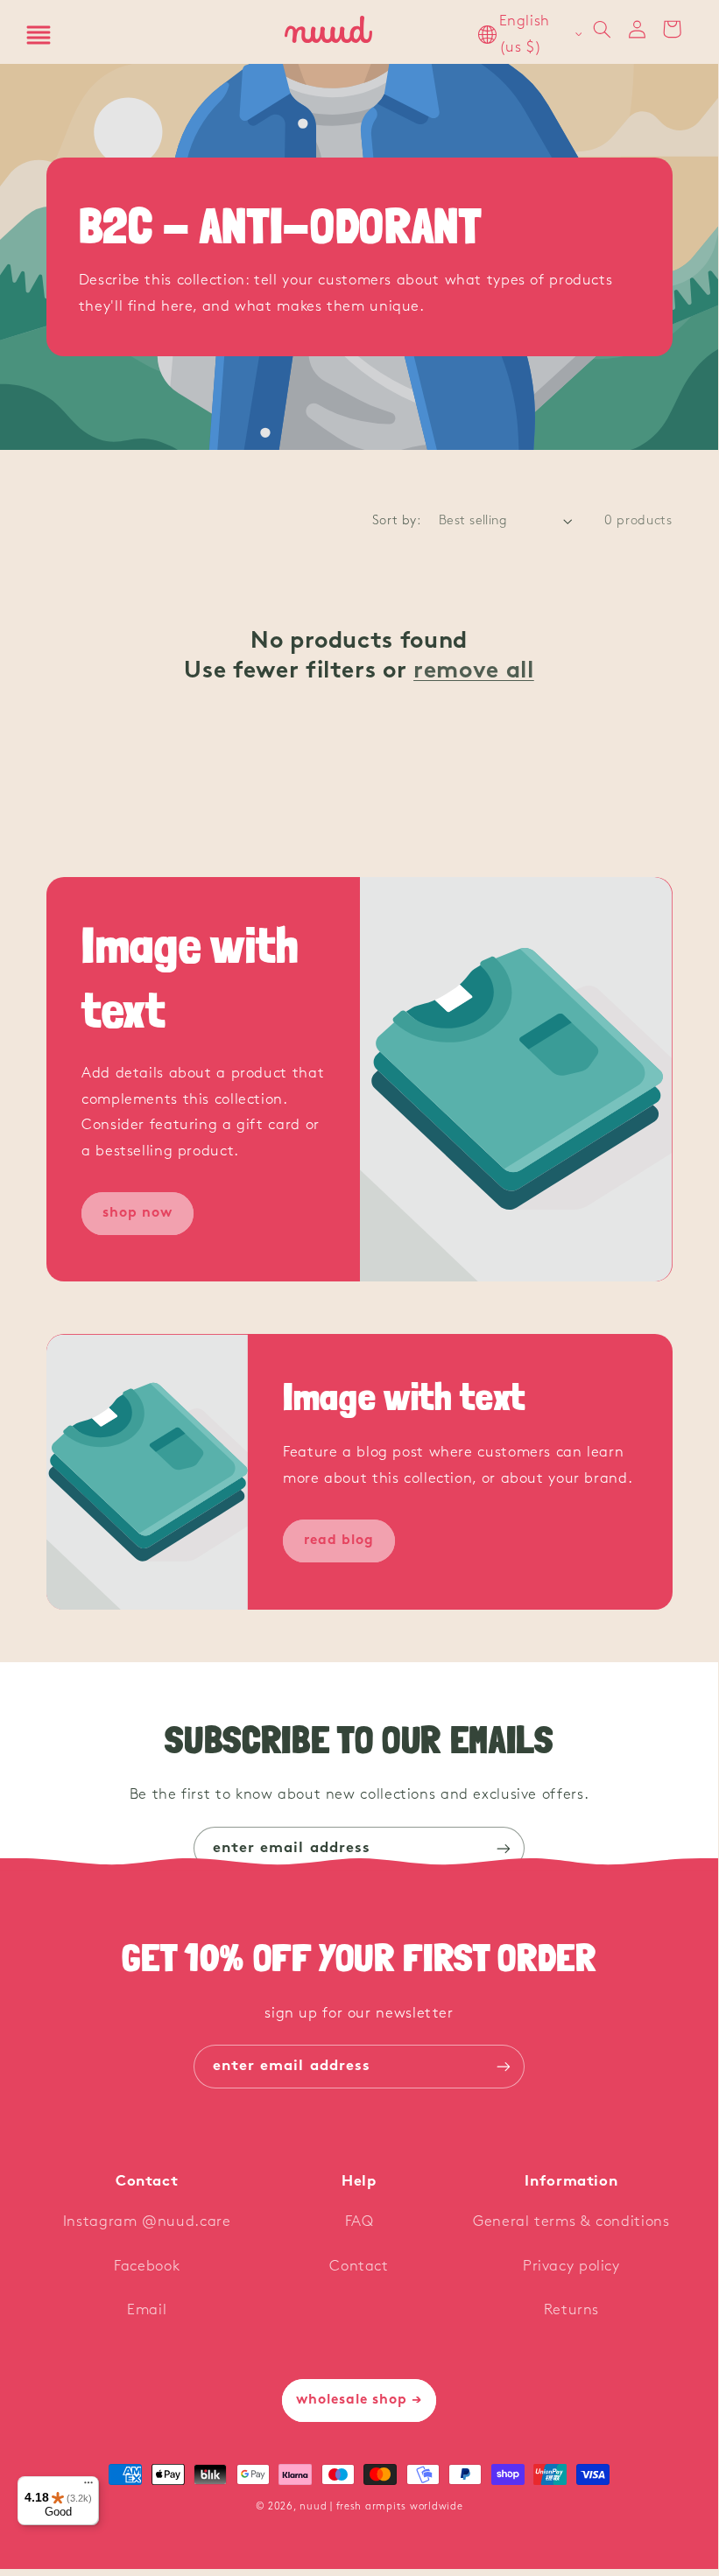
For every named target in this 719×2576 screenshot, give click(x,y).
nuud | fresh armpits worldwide (381, 2507)
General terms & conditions (571, 2222)
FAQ (359, 2222)
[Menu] (88, 2487)
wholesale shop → (359, 2400)
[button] (39, 35)
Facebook (147, 2267)
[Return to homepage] (329, 35)
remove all (474, 672)
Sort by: (396, 521)
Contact (359, 2267)
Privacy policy (571, 2267)
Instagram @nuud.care (147, 2222)
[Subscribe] (504, 1848)
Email (147, 2310)
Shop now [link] (137, 1213)
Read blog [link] (339, 1541)
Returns (571, 2310)
